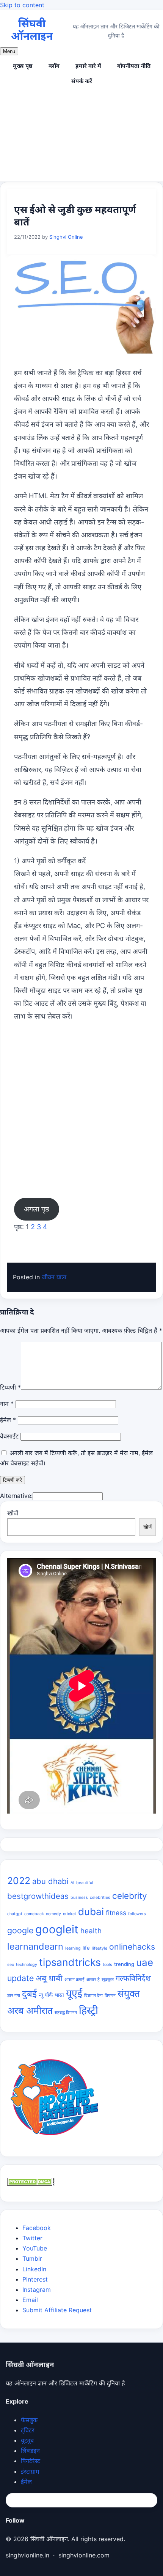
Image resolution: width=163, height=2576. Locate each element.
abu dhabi (50, 1881)
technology (27, 1965)
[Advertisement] (81, 136)
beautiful (85, 1883)
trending (124, 1964)
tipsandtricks (70, 1962)
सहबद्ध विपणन (66, 2013)
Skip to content (22, 5)
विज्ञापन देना (93, 1996)
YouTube (35, 2248)
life (86, 1948)
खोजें (13, 1513)
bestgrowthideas (38, 1896)
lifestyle (100, 1948)
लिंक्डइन (30, 2451)
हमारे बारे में (88, 66)
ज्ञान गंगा (14, 1996)
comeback (34, 1914)
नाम (7, 1404)
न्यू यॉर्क (46, 1995)
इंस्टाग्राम (30, 2471)
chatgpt (15, 1914)
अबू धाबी (49, 1978)
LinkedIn (34, 2269)
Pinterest (35, 2279)
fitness (116, 1913)
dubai (91, 1912)
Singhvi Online (66, 237)
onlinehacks (132, 1947)
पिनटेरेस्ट (31, 2461)
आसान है (93, 1980)
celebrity (130, 1896)
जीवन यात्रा (54, 1277)
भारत (59, 1995)
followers (137, 1914)
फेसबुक (29, 2420)
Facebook (37, 2228)
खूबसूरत (108, 1980)
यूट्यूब (27, 2440)
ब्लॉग (54, 66)
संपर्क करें (82, 81)
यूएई (74, 1993)
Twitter (32, 2238)
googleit (57, 1929)
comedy (53, 1914)
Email (30, 2300)
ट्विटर (28, 2430)
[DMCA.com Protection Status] (31, 2183)
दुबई (29, 1994)
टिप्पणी (10, 1387)
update (20, 1978)
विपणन (110, 1996)
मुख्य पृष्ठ (23, 66)
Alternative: (16, 1496)
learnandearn (35, 1946)
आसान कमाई (74, 1980)
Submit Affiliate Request (57, 2310)
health (91, 1931)
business (79, 1898)
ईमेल (8, 1420)
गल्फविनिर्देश (133, 1978)
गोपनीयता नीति (134, 66)
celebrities (100, 1898)
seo (11, 1965)
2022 (19, 1881)
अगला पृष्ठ (37, 1209)
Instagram (37, 2290)
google (20, 1930)
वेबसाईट (9, 1436)
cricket (70, 1914)
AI (72, 1883)
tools (107, 1965)
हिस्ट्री (89, 2010)
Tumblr (32, 2258)
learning (73, 1948)
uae (145, 1962)
